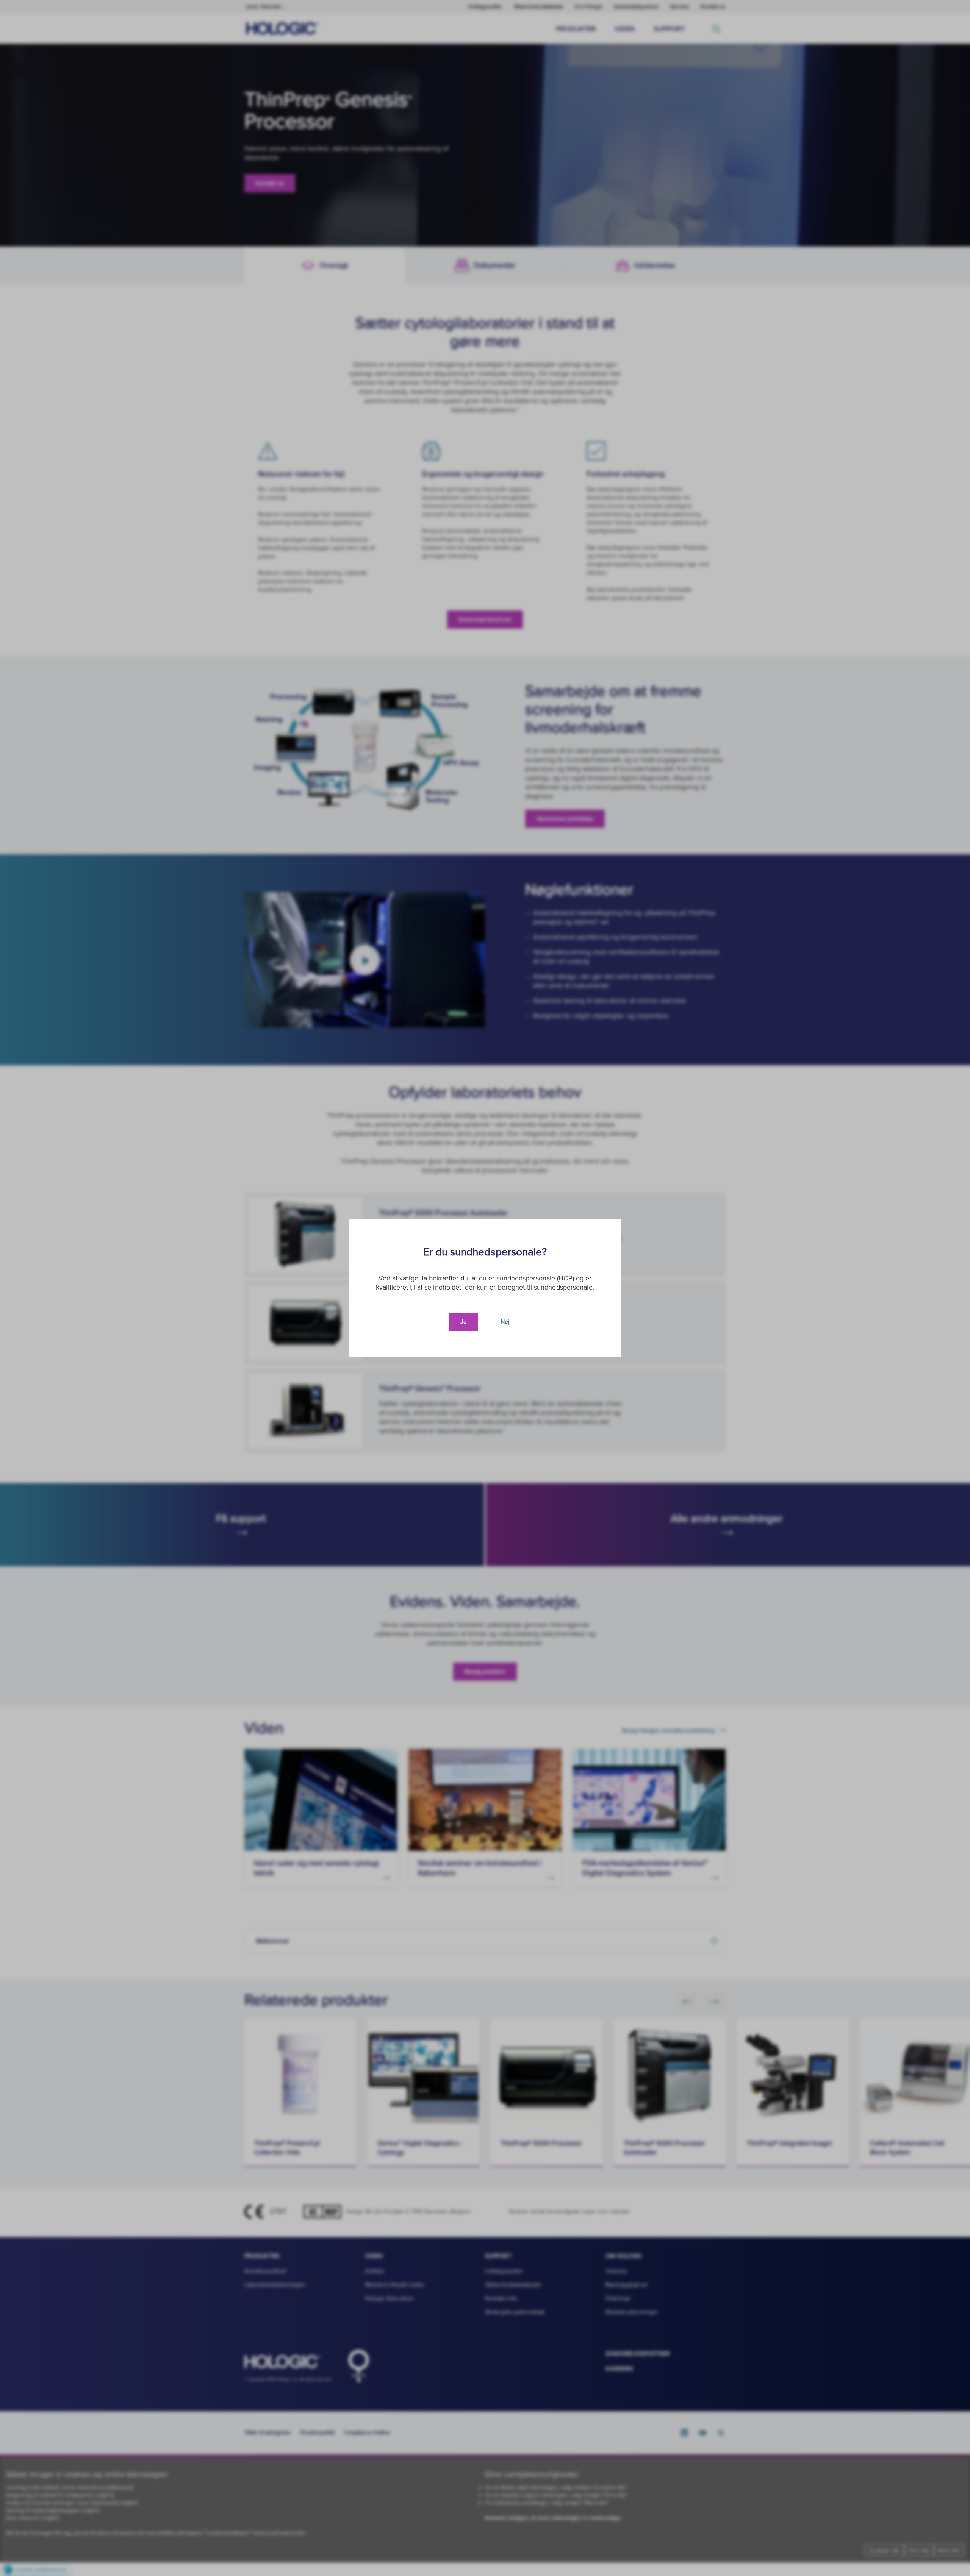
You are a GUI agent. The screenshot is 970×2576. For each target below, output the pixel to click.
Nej (505, 1322)
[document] (485, 1288)
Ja (463, 1322)
